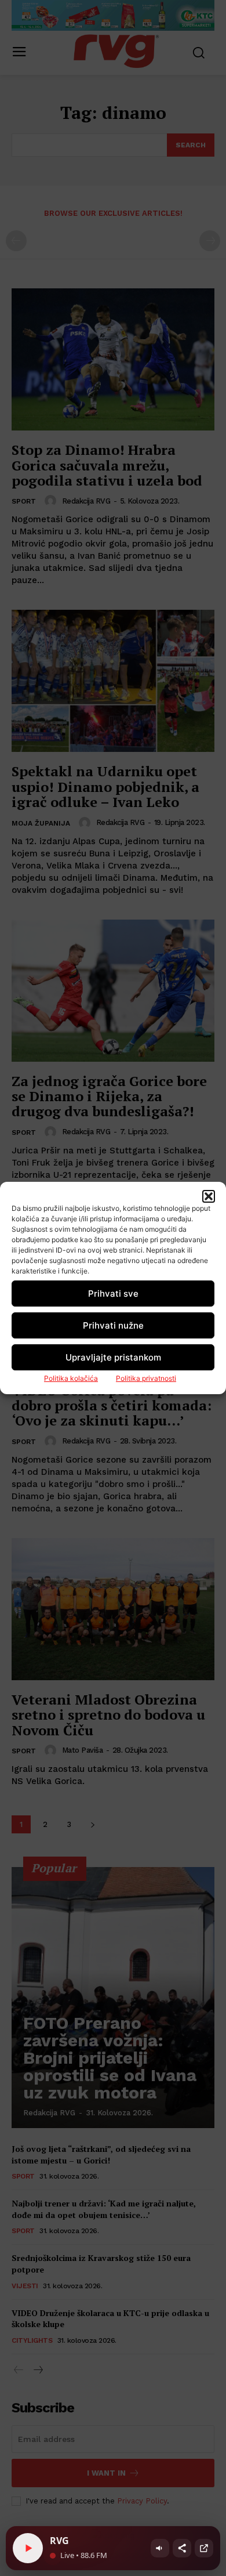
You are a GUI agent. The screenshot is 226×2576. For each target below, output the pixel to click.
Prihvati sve (113, 1294)
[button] (209, 1196)
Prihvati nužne (113, 1325)
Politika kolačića (71, 1378)
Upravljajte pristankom (113, 1357)
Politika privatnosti (146, 1378)
